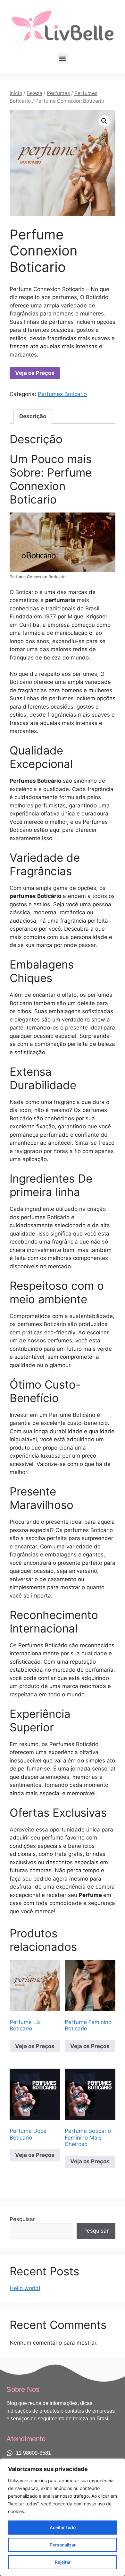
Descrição (33, 416)
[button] (63, 59)
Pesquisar (22, 2219)
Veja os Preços (35, 373)
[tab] (33, 416)
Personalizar (63, 2545)
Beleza (34, 93)
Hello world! (25, 2288)
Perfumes (58, 93)
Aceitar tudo (63, 2527)
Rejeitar (63, 2562)
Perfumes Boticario (62, 394)
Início (16, 93)
